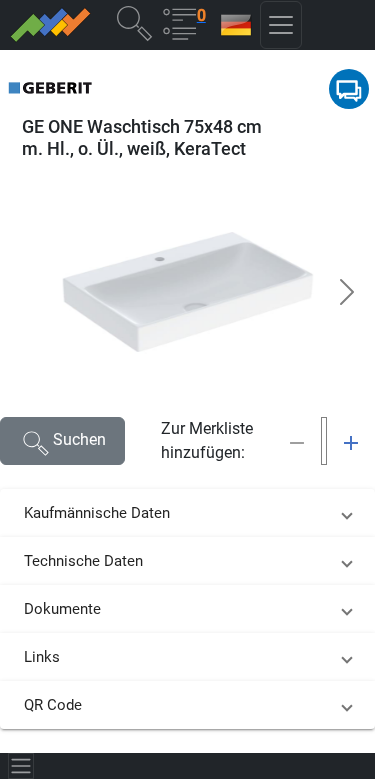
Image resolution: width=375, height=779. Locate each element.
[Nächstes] (347, 292)
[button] (134, 22)
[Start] (49, 25)
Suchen (79, 439)
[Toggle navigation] (21, 766)
